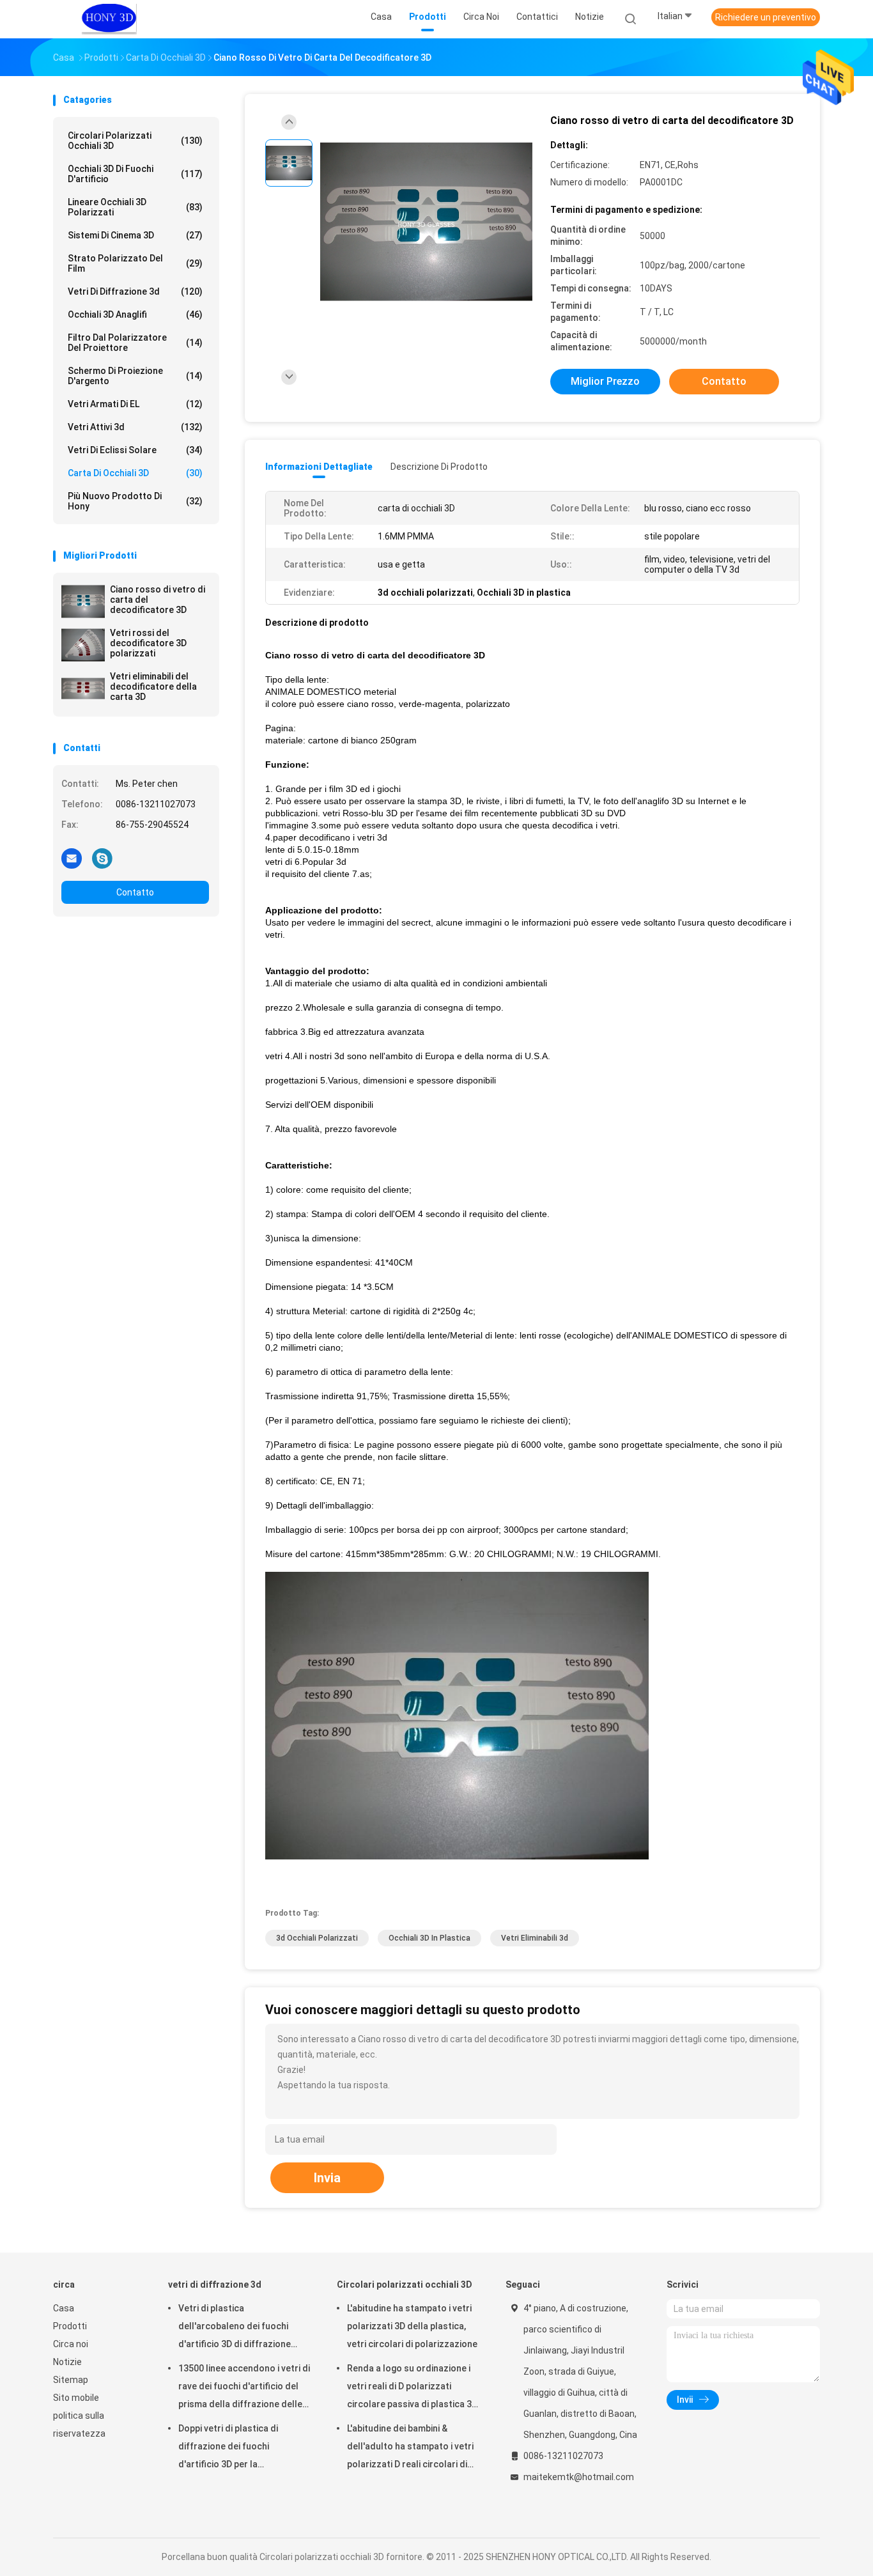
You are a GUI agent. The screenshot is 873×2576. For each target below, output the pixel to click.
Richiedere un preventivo (766, 17)
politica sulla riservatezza (79, 2425)
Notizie (67, 2362)
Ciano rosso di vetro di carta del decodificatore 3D (158, 600)
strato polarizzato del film (135, 263)
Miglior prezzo (605, 381)
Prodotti (70, 2326)
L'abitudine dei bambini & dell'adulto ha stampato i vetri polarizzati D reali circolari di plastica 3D (410, 2448)
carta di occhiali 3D (135, 473)
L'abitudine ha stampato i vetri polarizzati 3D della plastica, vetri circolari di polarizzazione (412, 2326)
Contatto (135, 892)
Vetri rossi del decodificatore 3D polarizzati (148, 643)
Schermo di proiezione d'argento (135, 376)
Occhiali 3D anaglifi (135, 314)
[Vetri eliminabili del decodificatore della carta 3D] (83, 688)
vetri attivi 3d (135, 427)
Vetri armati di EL (135, 404)
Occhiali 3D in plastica (429, 1938)
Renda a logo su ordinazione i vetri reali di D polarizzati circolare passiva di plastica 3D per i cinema (412, 2388)
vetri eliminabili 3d (535, 1938)
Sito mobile (76, 2398)
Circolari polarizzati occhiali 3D (135, 141)
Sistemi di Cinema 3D (135, 235)
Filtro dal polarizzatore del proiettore (135, 343)
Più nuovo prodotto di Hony (135, 501)
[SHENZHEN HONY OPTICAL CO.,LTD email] (72, 858)
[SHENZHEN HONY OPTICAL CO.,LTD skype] (102, 858)
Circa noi (71, 2344)
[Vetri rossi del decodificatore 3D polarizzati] (83, 645)
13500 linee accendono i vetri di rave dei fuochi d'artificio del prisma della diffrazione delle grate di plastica (244, 2388)
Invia (327, 2178)
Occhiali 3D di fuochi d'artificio (135, 174)
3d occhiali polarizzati (317, 1938)
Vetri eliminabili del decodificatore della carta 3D (153, 687)
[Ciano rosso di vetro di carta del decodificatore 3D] (83, 601)
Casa (64, 2308)
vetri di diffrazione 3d (135, 291)
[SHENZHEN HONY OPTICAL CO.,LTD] (109, 19)
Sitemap (71, 2380)
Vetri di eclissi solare (135, 450)
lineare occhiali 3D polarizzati (135, 207)
